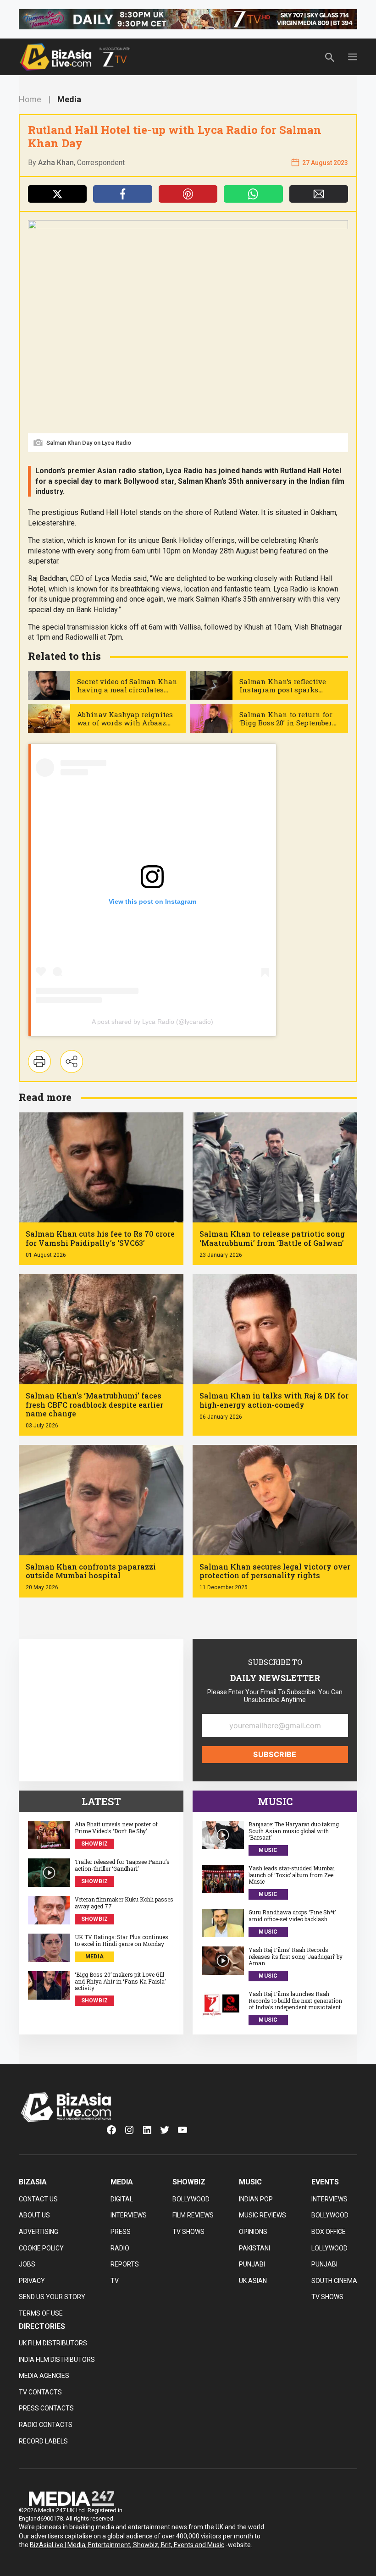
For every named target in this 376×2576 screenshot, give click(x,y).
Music (268, 1850)
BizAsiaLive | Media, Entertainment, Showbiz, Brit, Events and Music (127, 2545)
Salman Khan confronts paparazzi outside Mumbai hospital (91, 1571)
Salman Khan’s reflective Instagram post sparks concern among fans (283, 690)
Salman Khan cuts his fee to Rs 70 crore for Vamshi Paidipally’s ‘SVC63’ (100, 1238)
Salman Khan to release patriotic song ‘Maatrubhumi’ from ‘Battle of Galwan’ (272, 1238)
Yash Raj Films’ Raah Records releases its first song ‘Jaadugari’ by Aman (296, 1956)
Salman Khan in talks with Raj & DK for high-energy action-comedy (274, 1400)
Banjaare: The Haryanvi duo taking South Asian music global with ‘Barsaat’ (294, 1831)
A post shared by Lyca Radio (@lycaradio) (152, 1022)
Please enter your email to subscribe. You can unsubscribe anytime (275, 1696)
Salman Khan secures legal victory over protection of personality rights (275, 1571)
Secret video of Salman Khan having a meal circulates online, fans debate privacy (127, 690)
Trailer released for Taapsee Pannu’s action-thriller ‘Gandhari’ (122, 1865)
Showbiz (95, 1844)
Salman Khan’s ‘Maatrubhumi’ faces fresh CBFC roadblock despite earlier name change (94, 1404)
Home (30, 99)
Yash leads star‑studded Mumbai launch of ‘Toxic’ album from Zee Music (292, 1875)
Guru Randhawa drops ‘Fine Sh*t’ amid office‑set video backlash (292, 1915)
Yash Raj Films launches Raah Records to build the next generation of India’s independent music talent (295, 2000)
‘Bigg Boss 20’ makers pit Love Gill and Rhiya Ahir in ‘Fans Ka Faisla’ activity (120, 1981)
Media (69, 99)
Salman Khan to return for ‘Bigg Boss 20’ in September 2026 (286, 723)
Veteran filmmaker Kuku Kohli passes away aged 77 (124, 1903)
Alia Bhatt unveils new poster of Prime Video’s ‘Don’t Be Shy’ (116, 1827)
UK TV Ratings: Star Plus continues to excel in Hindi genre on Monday (122, 1940)
